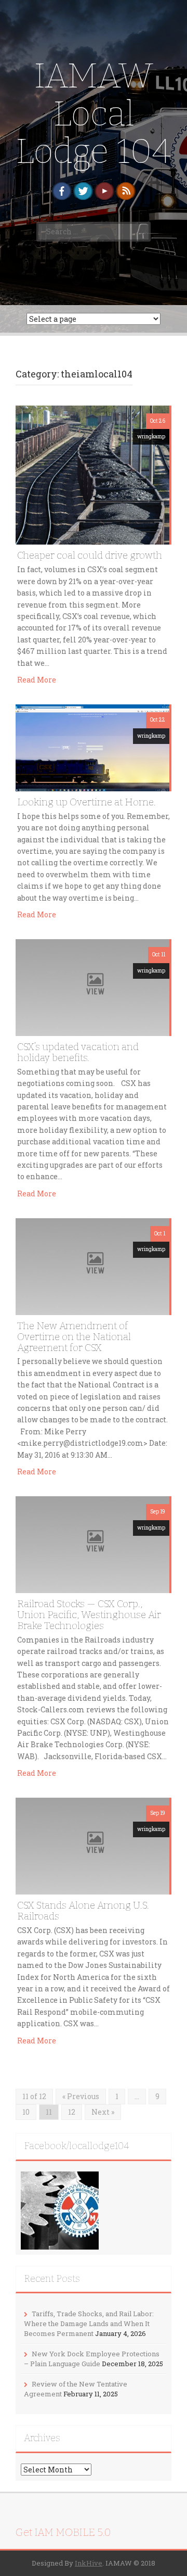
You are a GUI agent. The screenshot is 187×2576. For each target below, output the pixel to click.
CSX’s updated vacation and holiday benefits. (78, 1052)
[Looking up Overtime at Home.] (92, 747)
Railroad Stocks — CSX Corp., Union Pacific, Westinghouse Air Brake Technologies (89, 1615)
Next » (103, 2112)
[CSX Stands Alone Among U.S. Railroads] (92, 1845)
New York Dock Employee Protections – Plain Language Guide (92, 2359)
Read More (37, 680)
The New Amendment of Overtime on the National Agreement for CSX (74, 1337)
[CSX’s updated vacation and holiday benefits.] (92, 987)
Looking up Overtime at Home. (86, 802)
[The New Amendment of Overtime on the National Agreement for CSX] (92, 1266)
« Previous (81, 2096)
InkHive (89, 2563)
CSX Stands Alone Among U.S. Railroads (83, 1911)
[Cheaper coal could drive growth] (92, 474)
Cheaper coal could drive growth (90, 555)
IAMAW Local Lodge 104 (94, 113)
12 (72, 2112)
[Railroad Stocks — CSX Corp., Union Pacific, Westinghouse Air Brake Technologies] (92, 1544)
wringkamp (151, 437)
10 (26, 2112)
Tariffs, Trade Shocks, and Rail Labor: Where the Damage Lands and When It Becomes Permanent (89, 2323)
